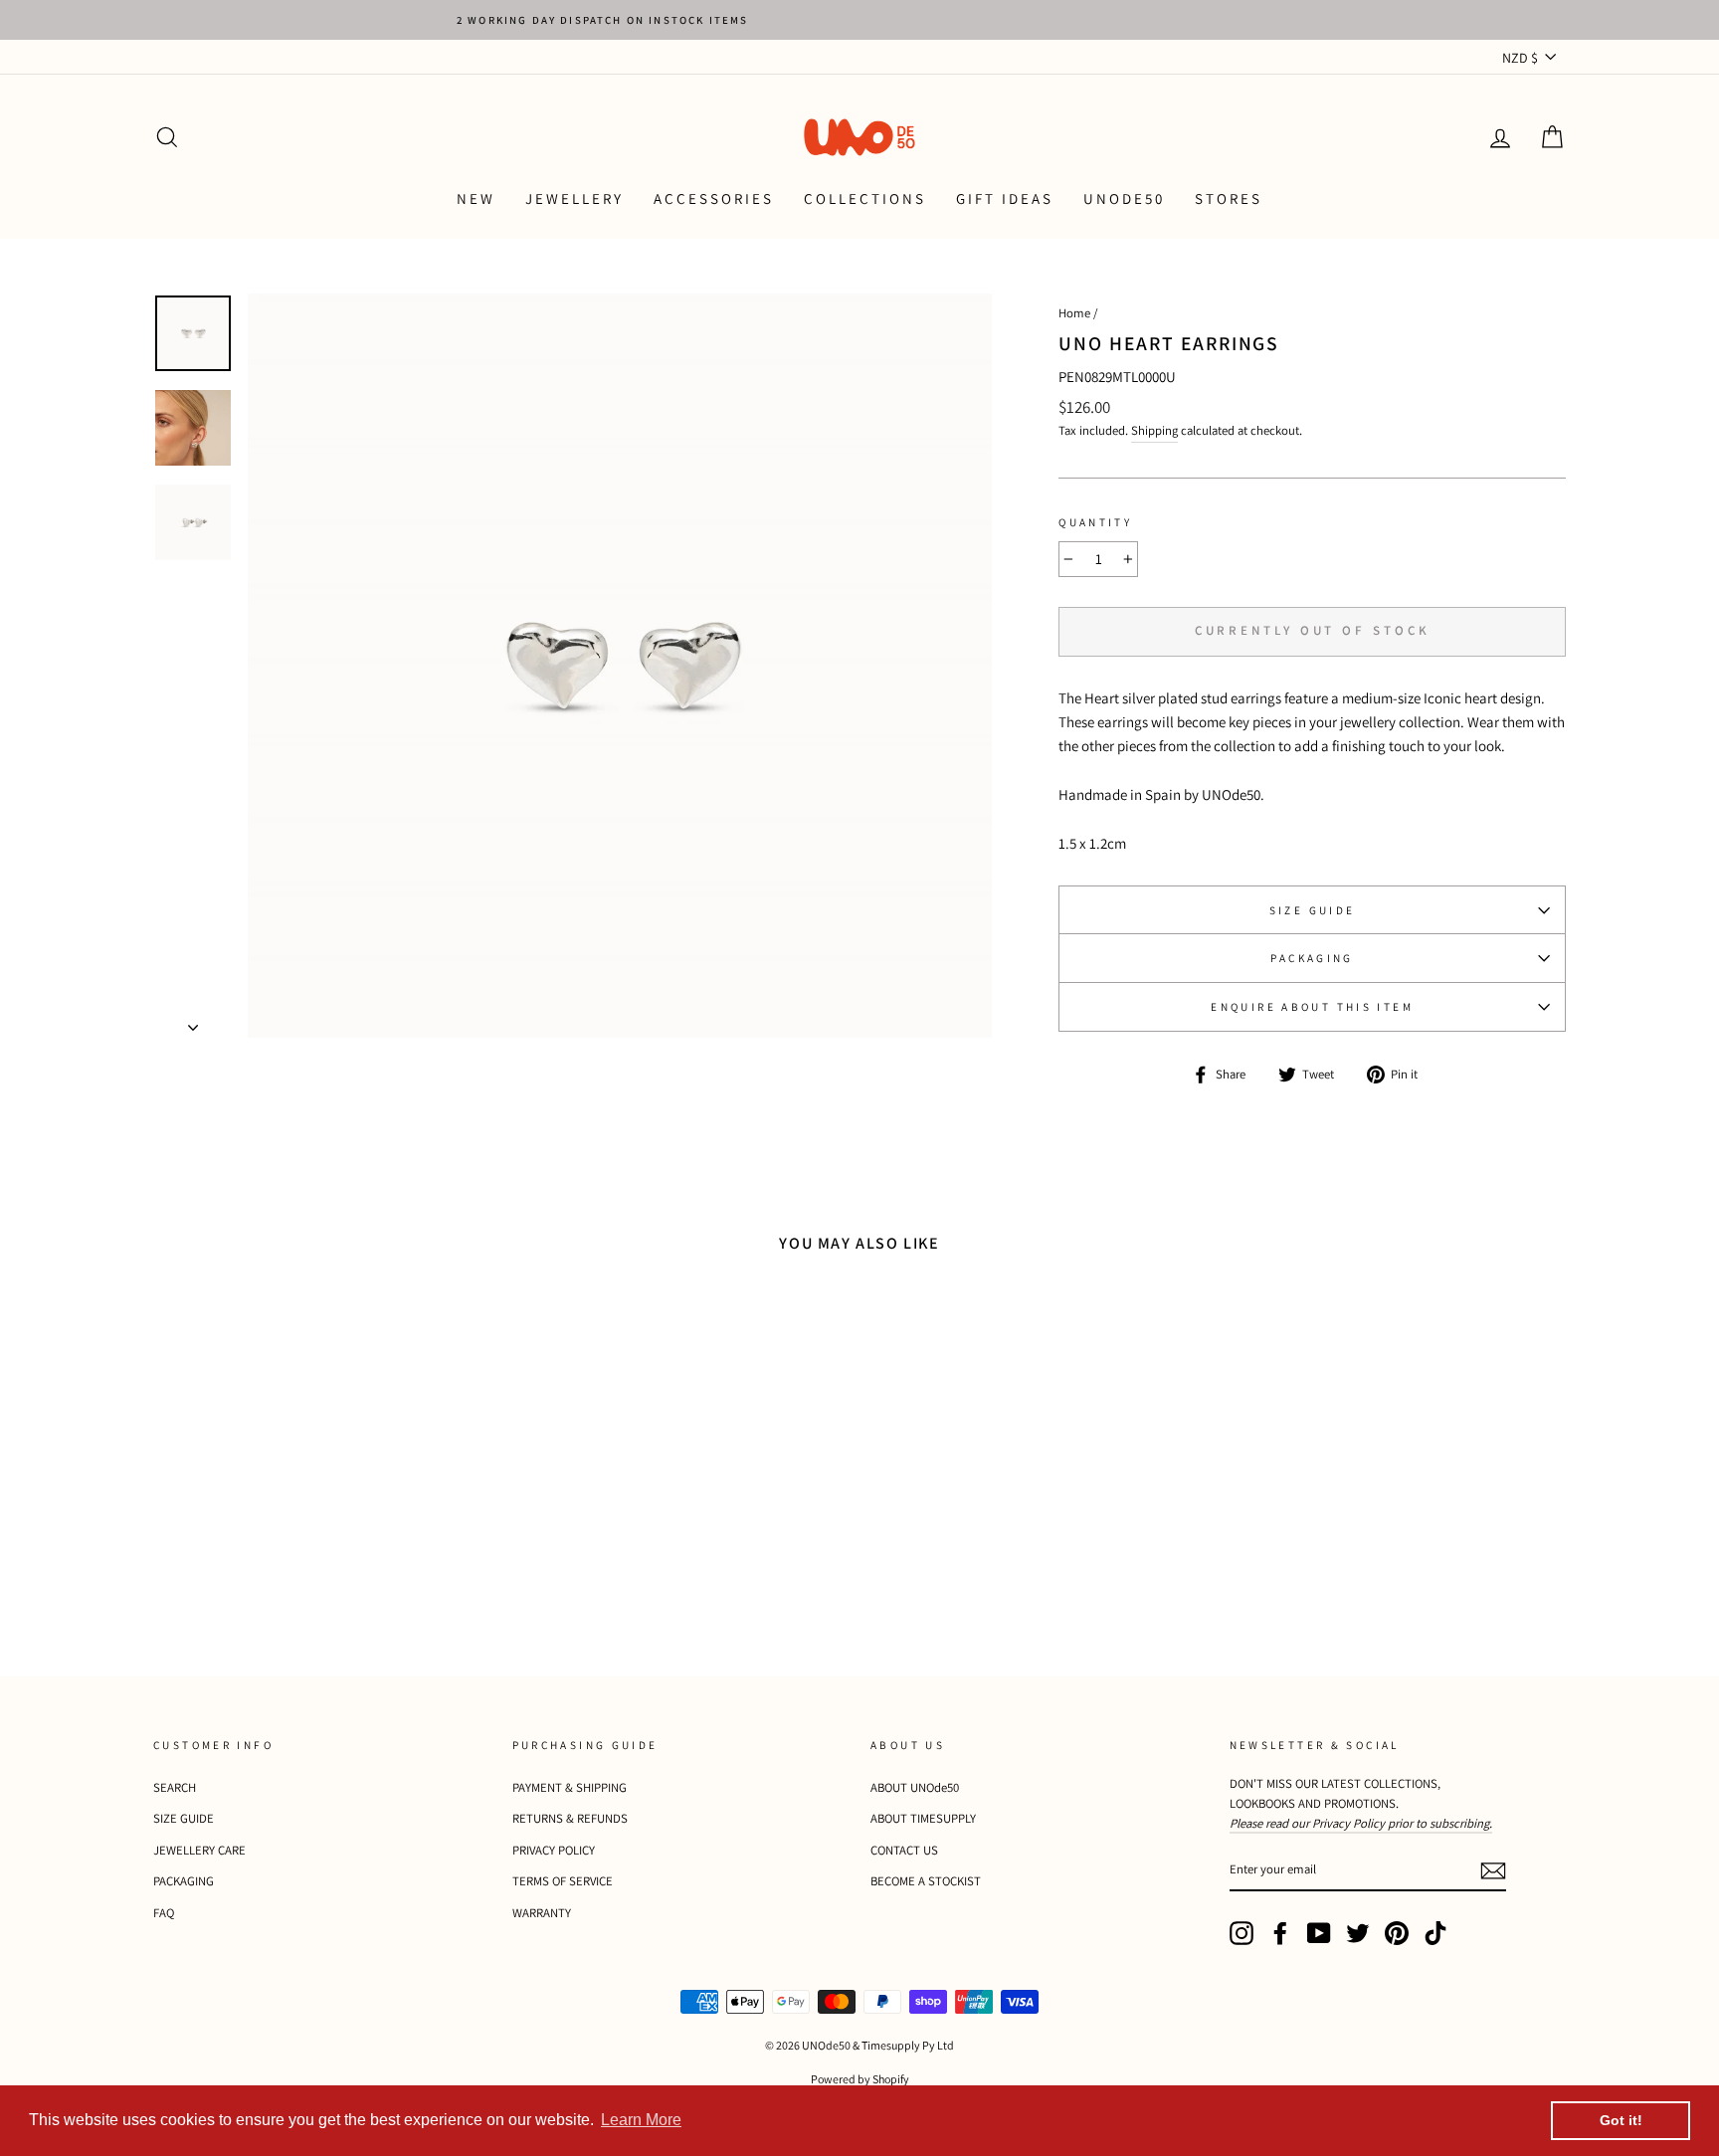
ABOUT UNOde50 (915, 1787)
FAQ (164, 1913)
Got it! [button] (1621, 2120)
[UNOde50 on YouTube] (1319, 1933)
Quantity (1095, 522)
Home (1074, 313)
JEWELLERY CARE (199, 1850)
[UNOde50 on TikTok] (1435, 1933)
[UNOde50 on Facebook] (1280, 1933)
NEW (476, 198)
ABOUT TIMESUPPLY (923, 1818)
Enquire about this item (1312, 1007)
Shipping (1154, 430)
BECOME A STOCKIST (926, 1881)
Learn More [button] (641, 2120)
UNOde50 (1124, 198)
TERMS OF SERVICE (563, 1881)
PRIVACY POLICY (554, 1850)
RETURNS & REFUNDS (570, 1818)
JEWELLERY (574, 198)
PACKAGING (1312, 958)
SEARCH (175, 1787)
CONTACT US (904, 1850)
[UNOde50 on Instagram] (1241, 1933)
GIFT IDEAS (1005, 198)
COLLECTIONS (865, 198)
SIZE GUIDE (1313, 910)
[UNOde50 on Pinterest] (1397, 1933)
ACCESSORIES (714, 198)
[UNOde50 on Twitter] (1358, 1933)
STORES (1229, 198)
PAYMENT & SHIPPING (570, 1787)
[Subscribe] (1493, 1870)
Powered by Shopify (860, 2079)
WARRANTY (542, 1913)
